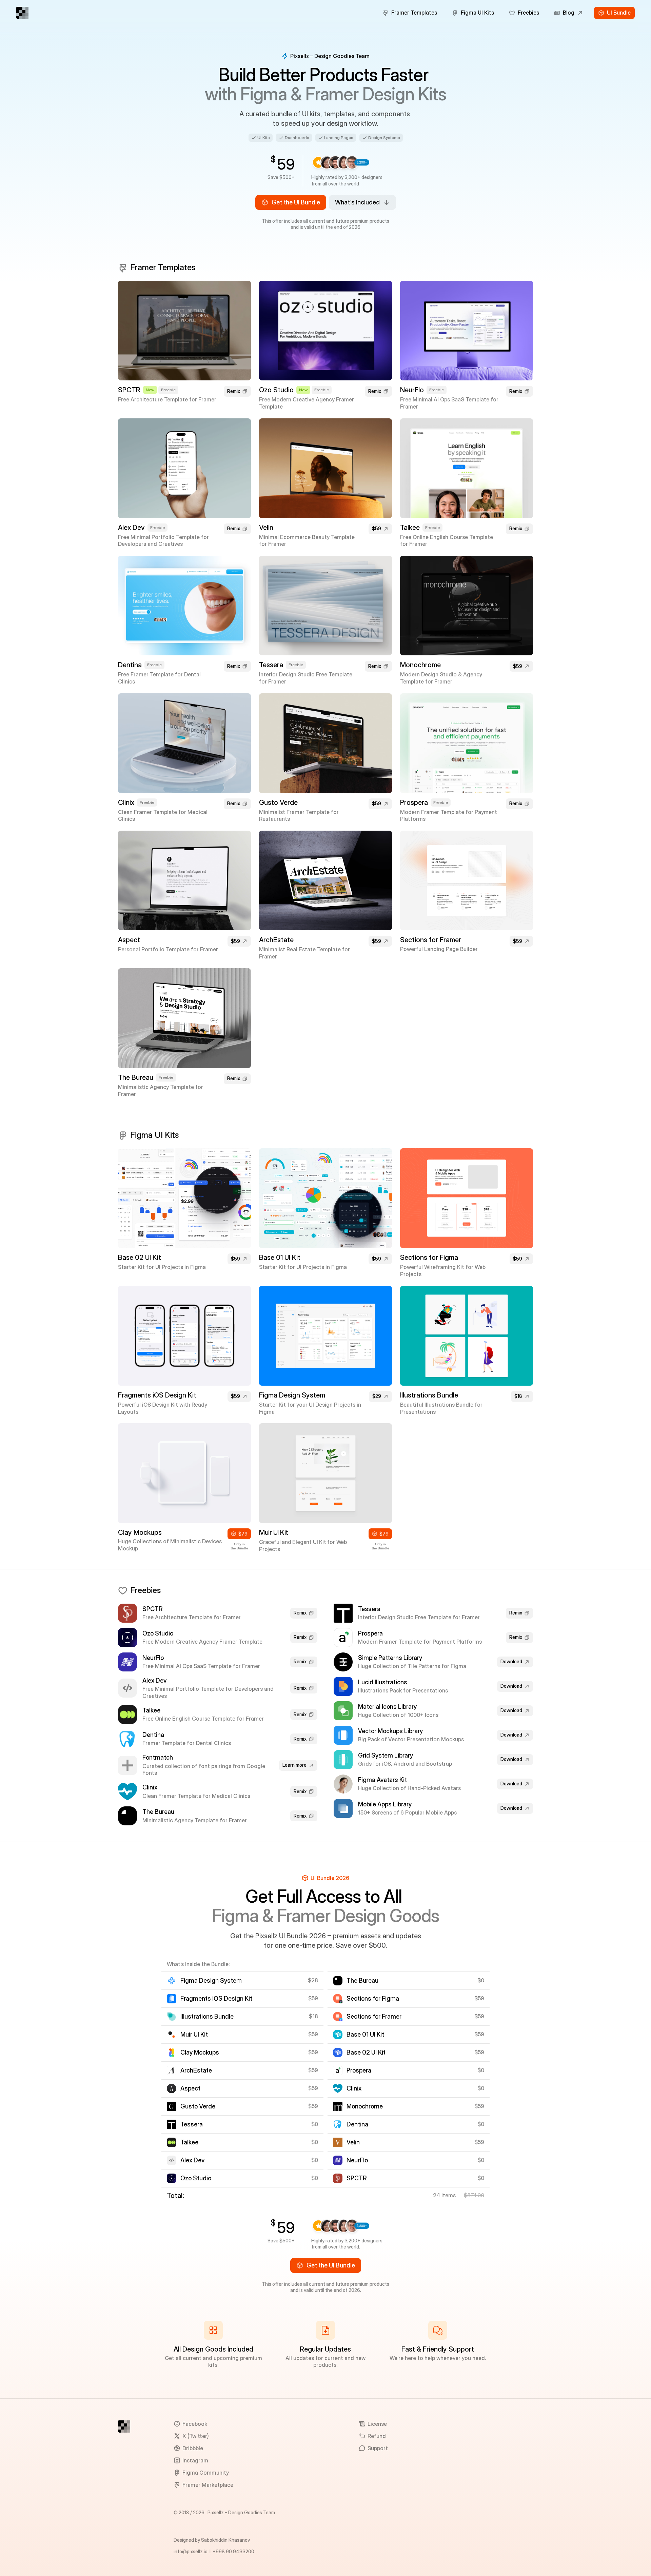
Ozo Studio (276, 390)
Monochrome (420, 665)
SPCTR (129, 390)
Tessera (271, 665)
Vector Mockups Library (390, 1731)
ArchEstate (276, 940)
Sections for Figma (429, 1257)
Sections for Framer (431, 940)
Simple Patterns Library (390, 1658)
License (377, 2424)
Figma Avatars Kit (382, 1780)
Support (378, 2448)
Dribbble (193, 2448)
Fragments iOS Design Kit (157, 1395)
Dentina (130, 665)
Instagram (195, 2460)
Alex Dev (131, 528)
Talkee (410, 528)
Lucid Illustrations (383, 1682)
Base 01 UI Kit (280, 1257)
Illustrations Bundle (429, 1395)
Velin (266, 528)
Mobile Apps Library (385, 1804)
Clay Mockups (140, 1532)
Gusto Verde (278, 802)
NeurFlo (412, 390)
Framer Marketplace (208, 2485)
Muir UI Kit (274, 1532)
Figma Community (206, 2473)
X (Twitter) (196, 2436)
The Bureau (136, 1077)
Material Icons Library (387, 1707)
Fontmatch (158, 1757)
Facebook (195, 2424)
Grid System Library (386, 1755)
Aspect (129, 940)
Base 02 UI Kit (140, 1257)
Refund (377, 2436)
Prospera (414, 802)
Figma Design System (292, 1395)
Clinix (126, 802)
